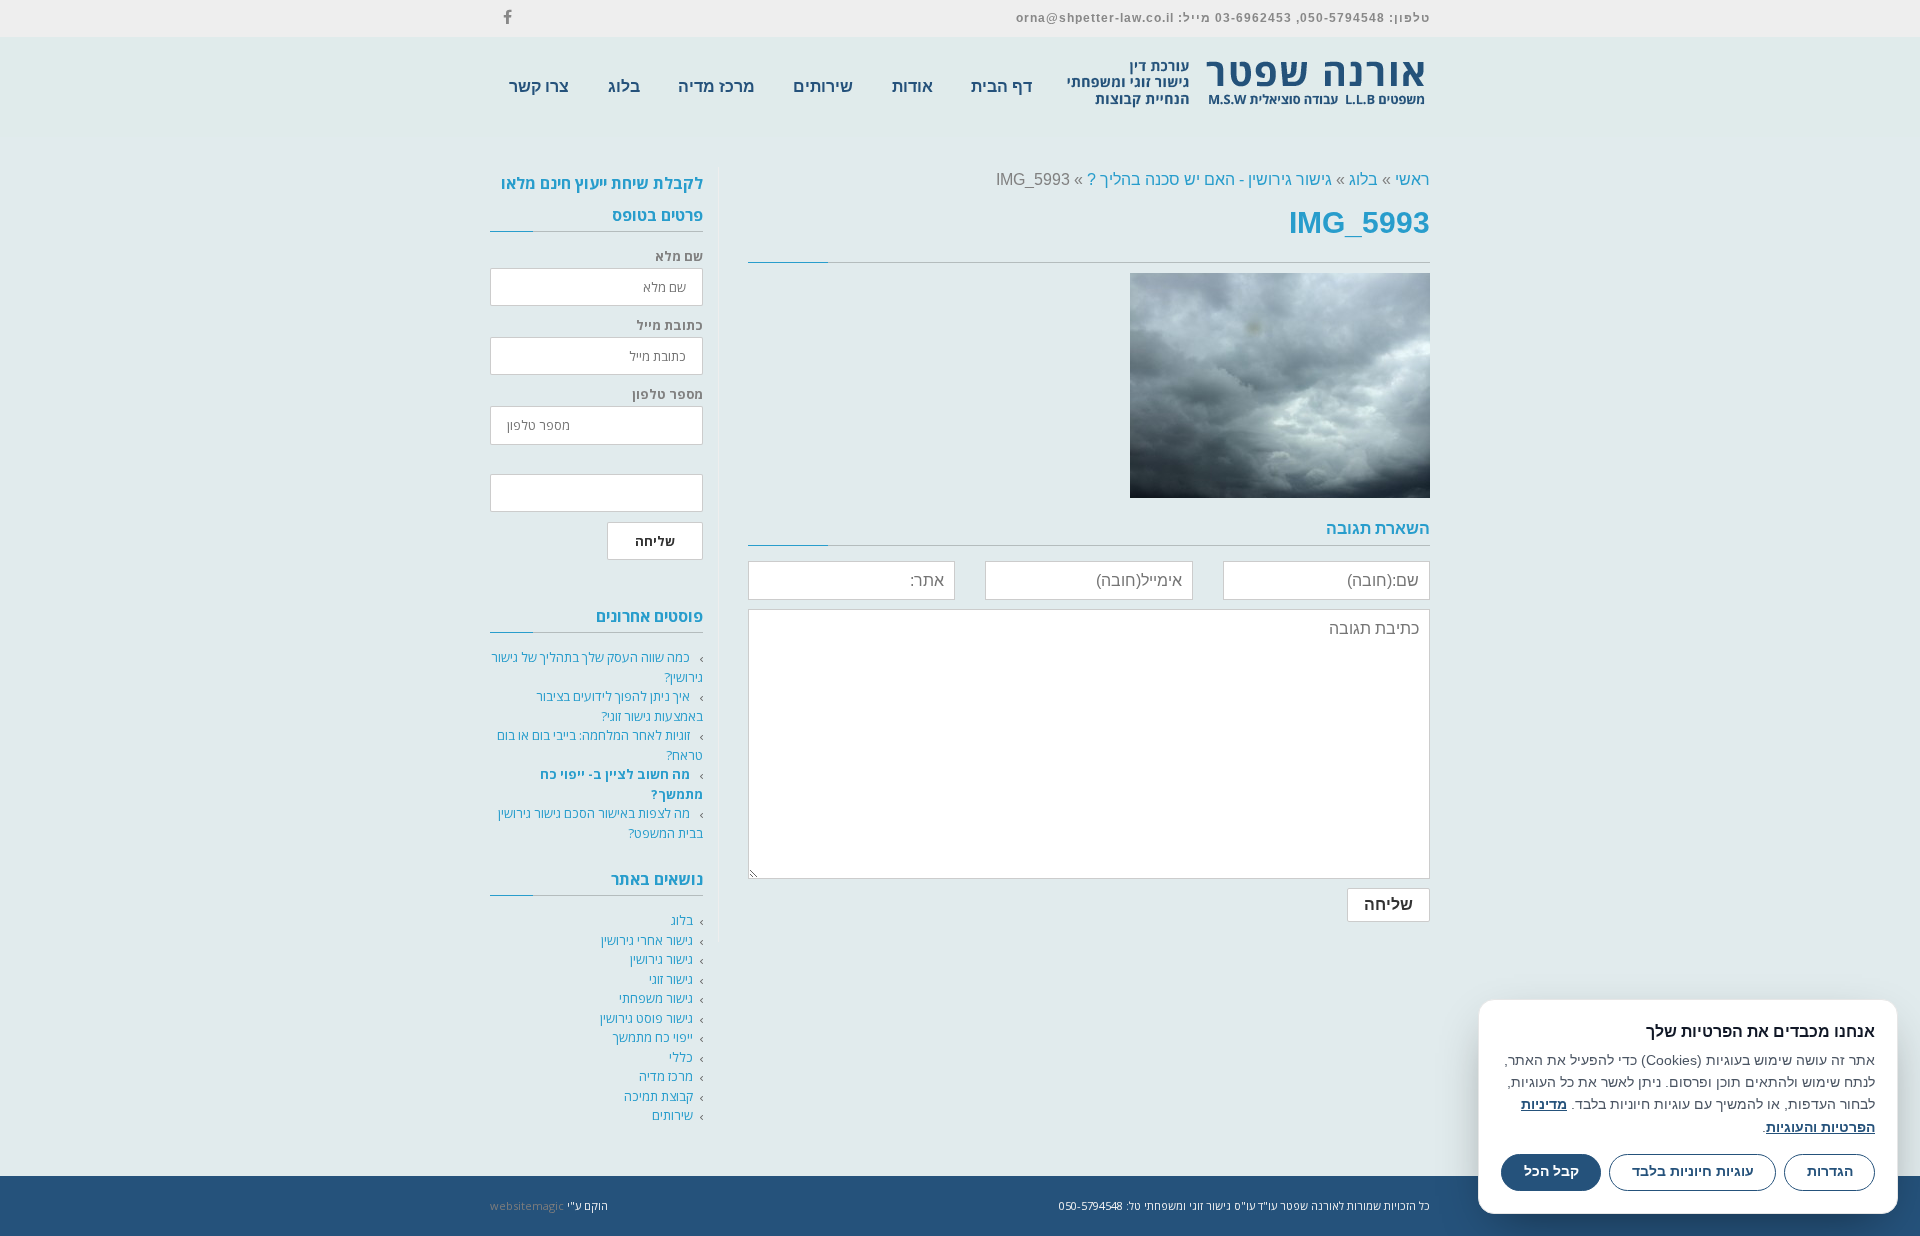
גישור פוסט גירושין (646, 1018)
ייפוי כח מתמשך (653, 1037)
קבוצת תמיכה (658, 1096)
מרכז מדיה (666, 1076)
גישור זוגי (671, 979)
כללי (681, 1057)
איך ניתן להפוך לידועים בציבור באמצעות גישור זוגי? (619, 706)
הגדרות (1830, 1171)
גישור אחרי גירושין (647, 940)
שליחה (655, 541)
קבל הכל (1551, 1171)
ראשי (1412, 179)
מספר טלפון (667, 394)
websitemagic (527, 1205)
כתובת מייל (669, 325)
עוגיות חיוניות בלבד (1693, 1171)
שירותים (672, 1115)
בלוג (1363, 179)
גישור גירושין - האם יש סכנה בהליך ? (1209, 179)
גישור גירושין (661, 959)
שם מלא (679, 256)
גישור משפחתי (656, 998)
